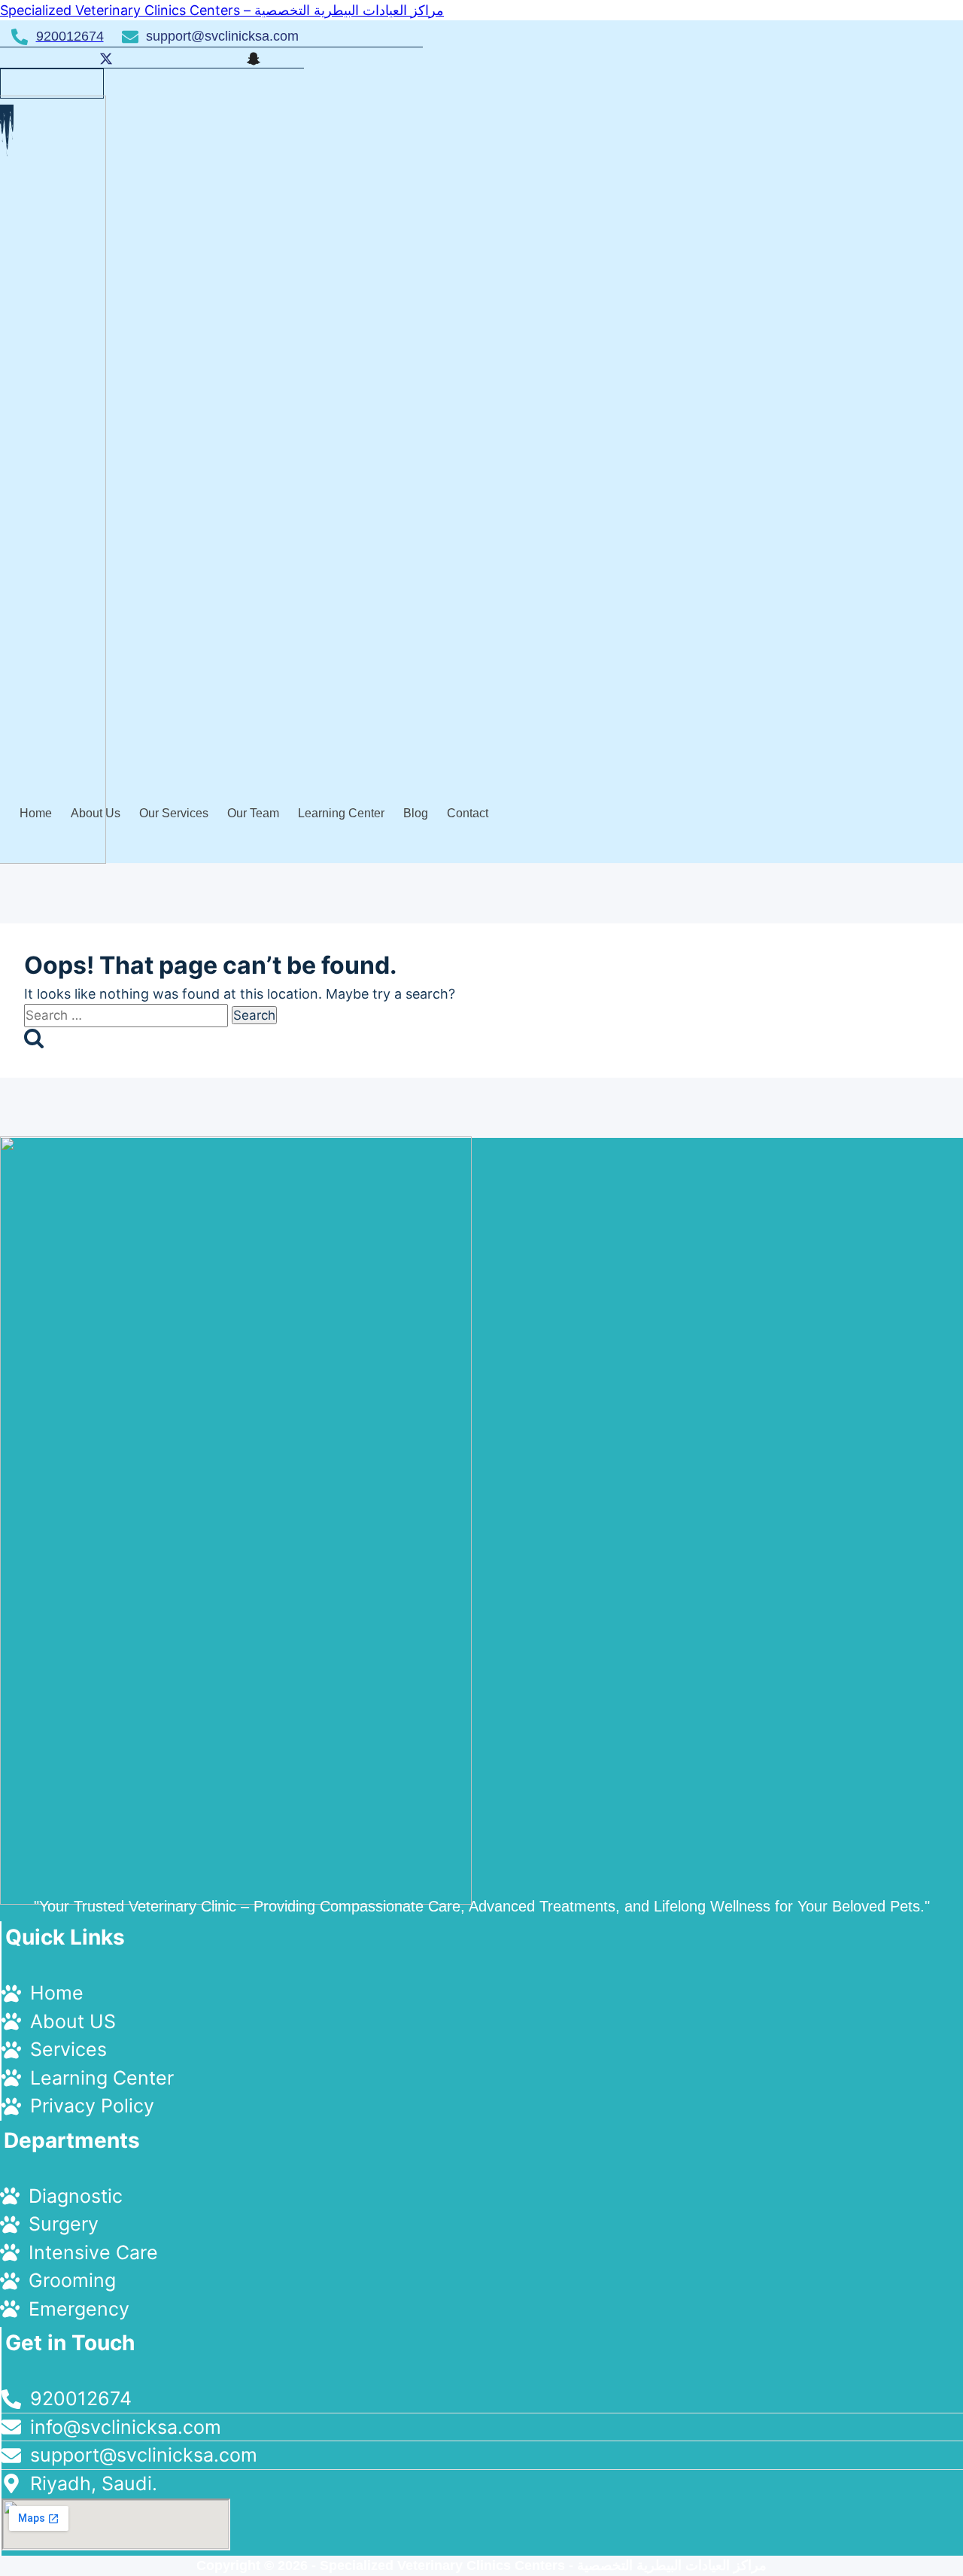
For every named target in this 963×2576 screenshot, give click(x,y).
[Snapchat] (251, 58)
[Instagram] (214, 58)
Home (36, 813)
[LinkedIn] (141, 58)
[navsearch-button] (39, 81)
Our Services (174, 813)
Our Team (253, 813)
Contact (468, 813)
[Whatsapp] (178, 58)
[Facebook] (67, 58)
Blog (416, 813)
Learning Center (341, 813)
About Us (96, 813)
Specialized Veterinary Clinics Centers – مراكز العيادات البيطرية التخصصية (222, 10)
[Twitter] (104, 58)
